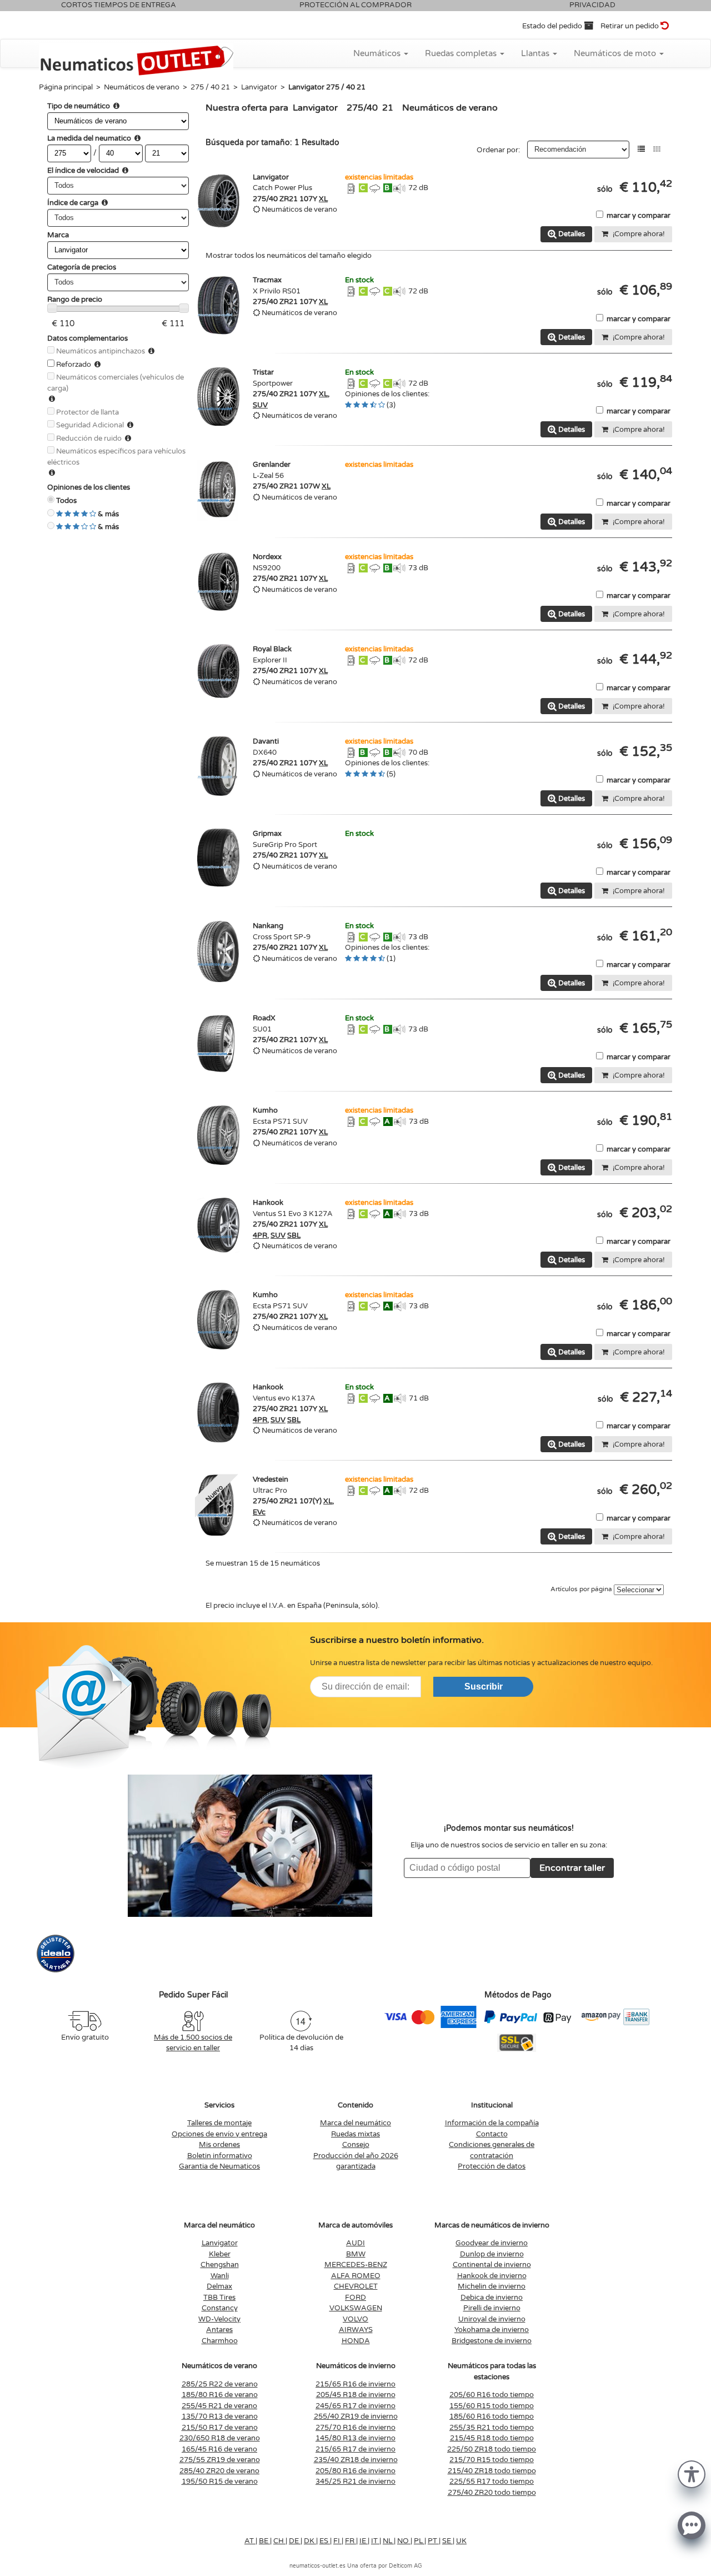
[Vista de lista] (641, 149)
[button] (692, 2473)
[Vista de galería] (657, 149)
